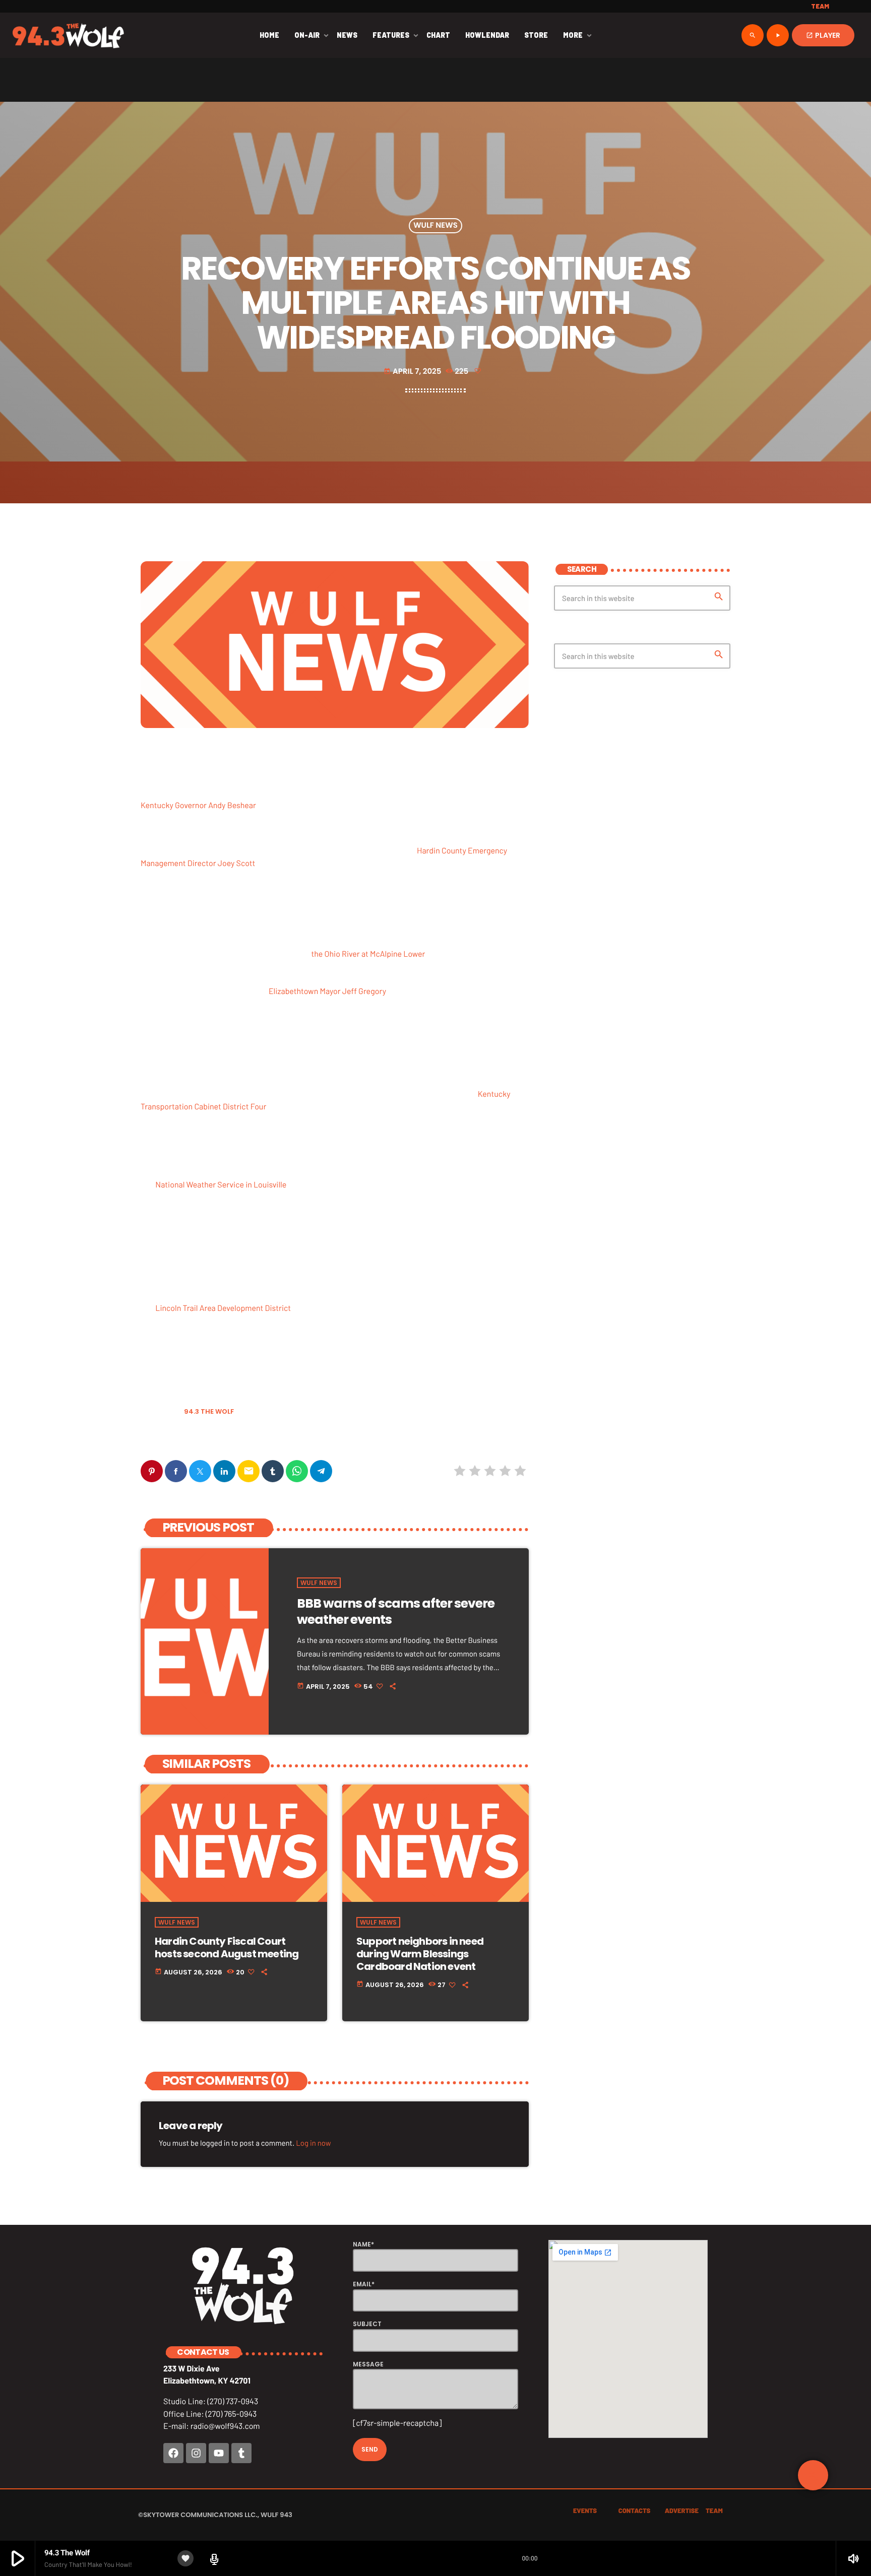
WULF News (435, 226)
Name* (363, 2244)
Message (368, 2364)
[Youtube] (219, 2453)
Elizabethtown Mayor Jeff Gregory (327, 991)
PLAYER (823, 35)
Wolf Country (168, 1437)
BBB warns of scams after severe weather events (396, 1611)
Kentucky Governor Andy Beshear (198, 805)
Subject (367, 2324)
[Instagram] (196, 2453)
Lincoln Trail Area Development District (223, 1308)
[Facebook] (173, 2453)
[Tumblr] (241, 2453)
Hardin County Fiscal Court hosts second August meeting (227, 1947)
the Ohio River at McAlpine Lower (368, 954)
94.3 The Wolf (209, 1411)
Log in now (313, 2143)
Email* (364, 2284)
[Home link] (68, 35)
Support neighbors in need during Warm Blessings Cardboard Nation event (420, 1954)
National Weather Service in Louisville (221, 1185)
